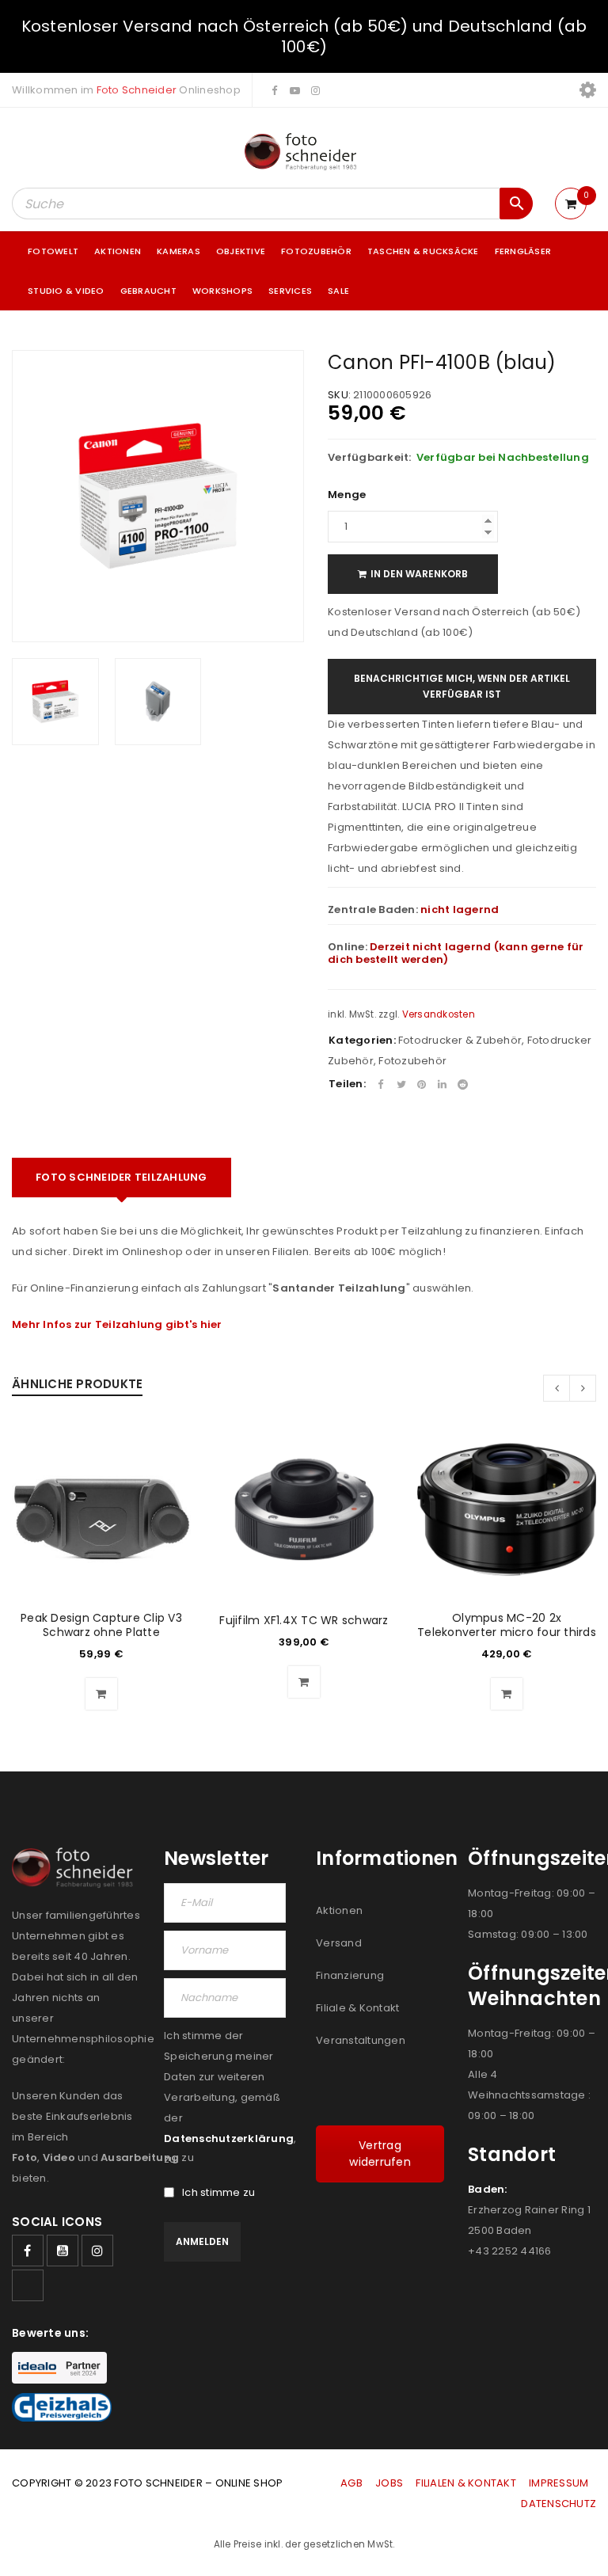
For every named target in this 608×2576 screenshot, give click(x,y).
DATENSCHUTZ (559, 2504)
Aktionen (339, 1910)
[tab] (122, 1178)
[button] (101, 1694)
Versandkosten (439, 1014)
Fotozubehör (412, 1061)
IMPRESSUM (559, 2483)
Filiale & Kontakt (357, 2008)
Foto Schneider (137, 90)
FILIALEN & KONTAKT (466, 2483)
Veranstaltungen (361, 2040)
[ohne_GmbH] (76, 1868)
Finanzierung (350, 1975)
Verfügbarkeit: (370, 458)
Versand (339, 1943)
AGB (353, 2483)
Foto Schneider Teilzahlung (122, 1177)
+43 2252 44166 (510, 2251)
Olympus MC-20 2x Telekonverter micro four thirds (507, 1625)
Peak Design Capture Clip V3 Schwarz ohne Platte (101, 1625)
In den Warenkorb (419, 574)
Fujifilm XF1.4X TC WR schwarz (304, 1620)
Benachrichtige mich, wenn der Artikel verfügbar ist (462, 686)
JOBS (389, 2483)
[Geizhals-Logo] (62, 2407)
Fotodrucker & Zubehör (460, 1040)
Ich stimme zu (218, 2193)
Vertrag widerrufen (380, 2154)
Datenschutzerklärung (229, 2138)
